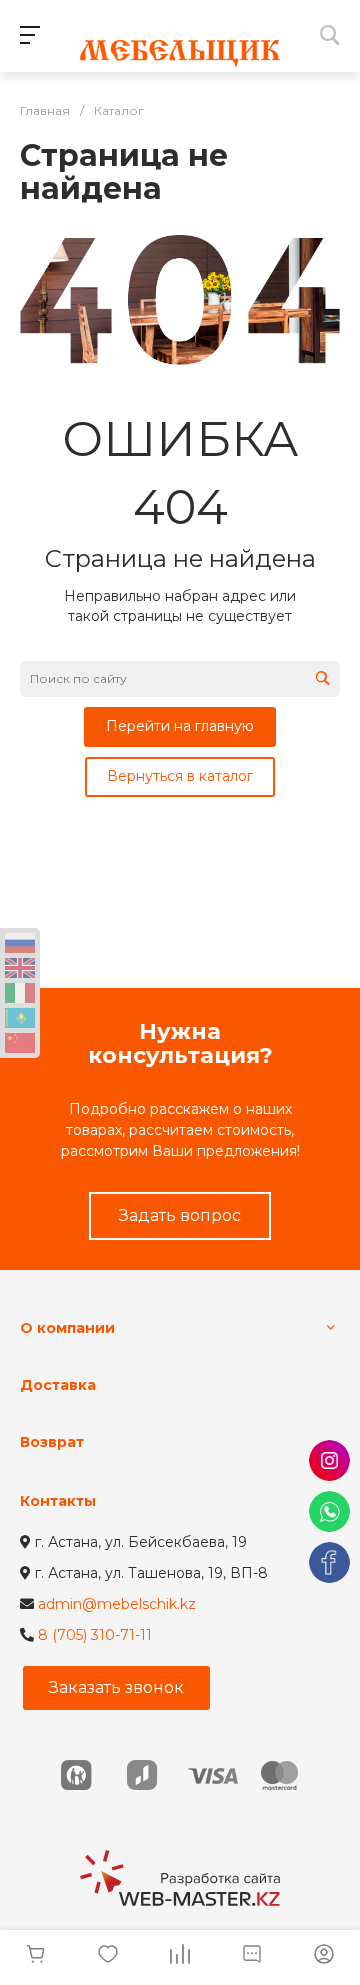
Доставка (58, 1385)
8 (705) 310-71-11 (95, 1635)
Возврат (52, 1442)
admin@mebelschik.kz (117, 1604)
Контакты (58, 1501)
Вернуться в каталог (180, 776)
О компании (67, 1328)
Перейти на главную (180, 726)
